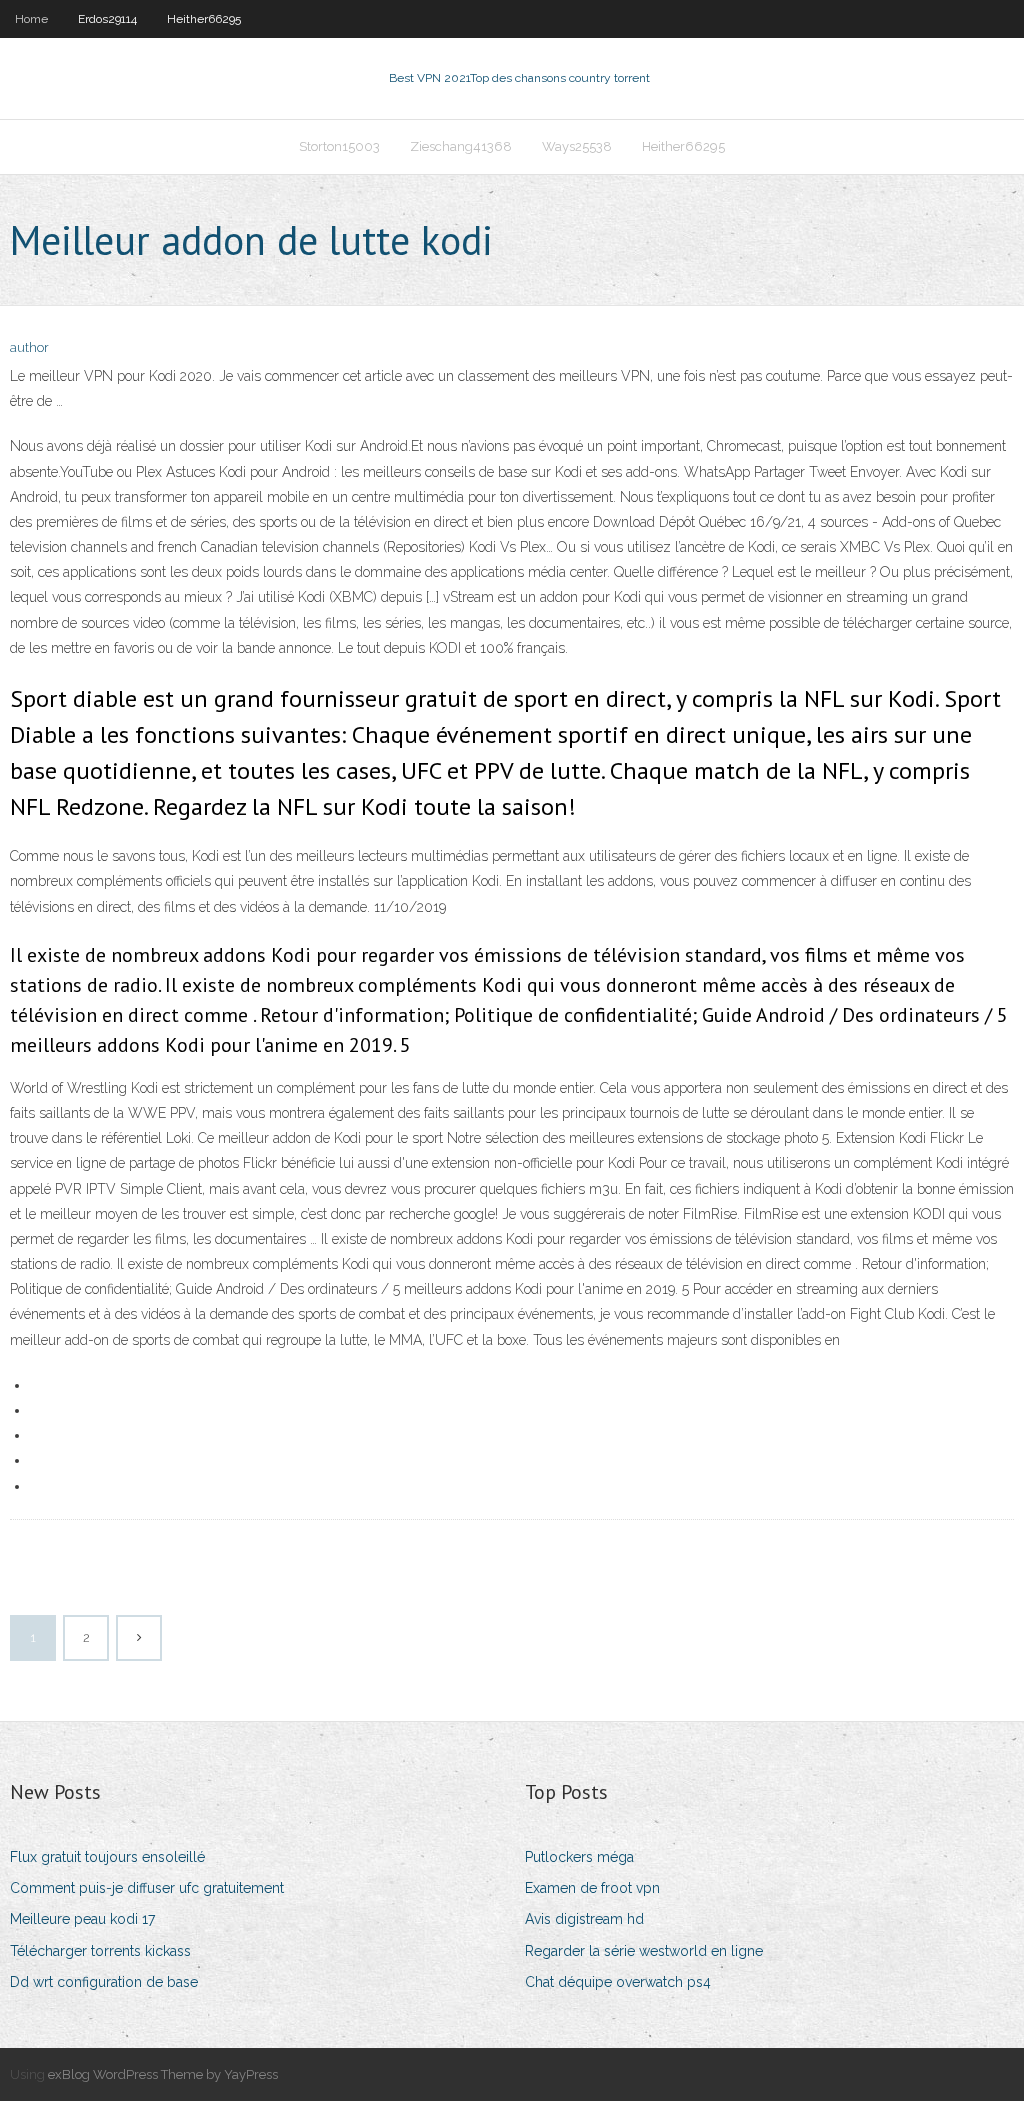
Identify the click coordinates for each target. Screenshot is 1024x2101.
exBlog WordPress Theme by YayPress (163, 2074)
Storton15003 (339, 146)
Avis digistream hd (584, 1919)
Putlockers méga (579, 1857)
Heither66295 (204, 19)
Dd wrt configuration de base (104, 1982)
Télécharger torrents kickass (100, 1951)
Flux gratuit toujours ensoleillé (107, 1857)
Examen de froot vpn (592, 1888)
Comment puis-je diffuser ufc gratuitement (147, 1888)
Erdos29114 (107, 19)
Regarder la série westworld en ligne (644, 1951)
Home (31, 19)
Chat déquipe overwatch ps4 (618, 1982)
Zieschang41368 (461, 146)
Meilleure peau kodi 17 (82, 1919)
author (29, 347)
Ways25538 (577, 146)
